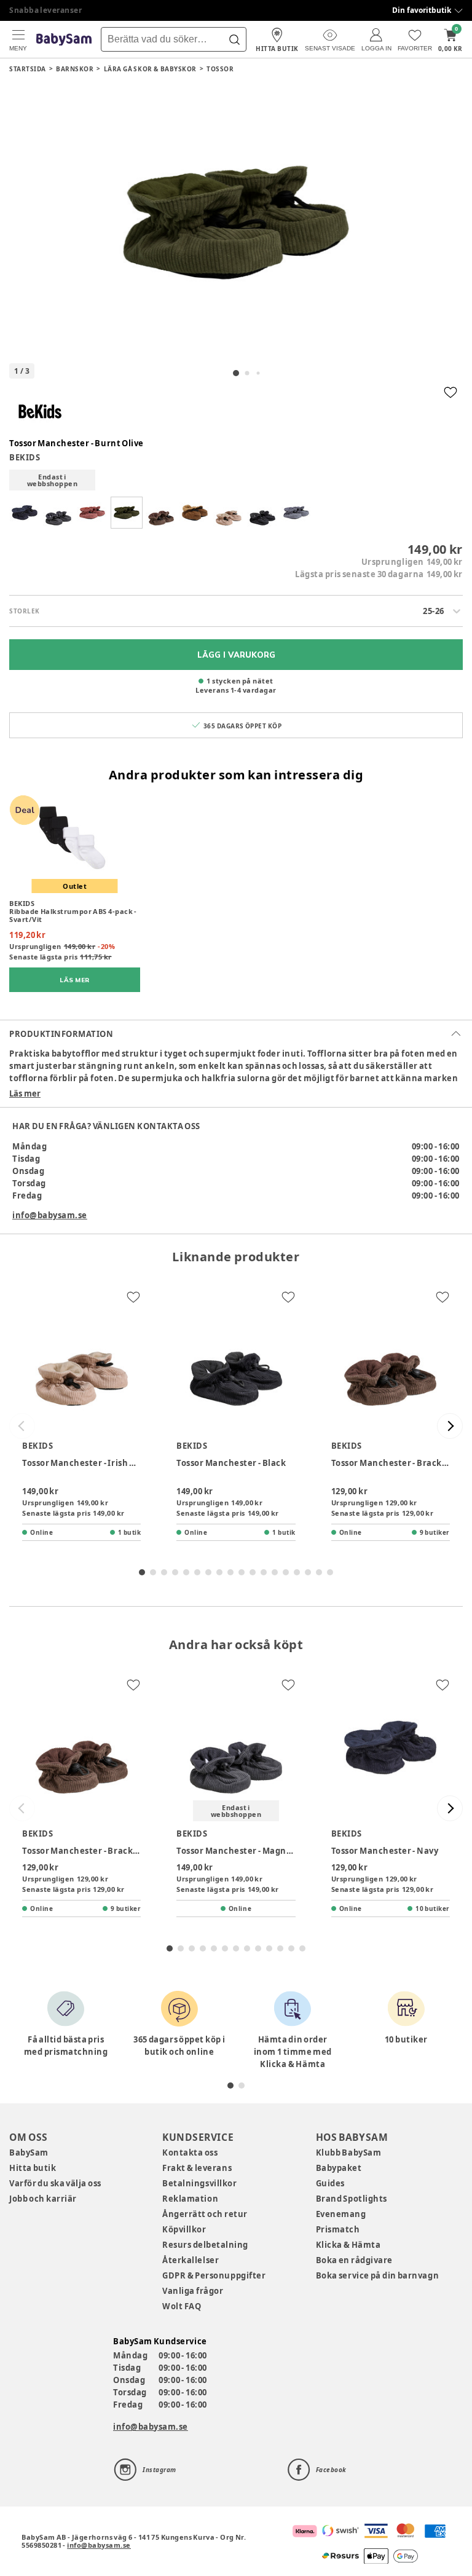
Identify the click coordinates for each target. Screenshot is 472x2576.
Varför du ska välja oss (55, 2183)
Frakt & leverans (197, 2168)
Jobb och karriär (43, 2199)
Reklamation (190, 2199)
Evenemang (341, 2214)
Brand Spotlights (352, 2199)
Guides (330, 2183)
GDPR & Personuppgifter (214, 2275)
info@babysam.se (50, 1215)
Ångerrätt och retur (205, 2214)
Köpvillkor (184, 2229)
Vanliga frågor (193, 2291)
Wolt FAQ (182, 2306)
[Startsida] (64, 40)
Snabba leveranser (46, 10)
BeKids (25, 457)
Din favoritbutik (422, 10)
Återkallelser (191, 2260)
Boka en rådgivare (354, 2260)
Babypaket (339, 2168)
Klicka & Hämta (348, 2245)
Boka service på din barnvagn (377, 2275)
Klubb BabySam (348, 2153)
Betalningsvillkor (199, 2183)
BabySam (29, 2153)
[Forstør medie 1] (236, 223)
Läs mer (25, 1093)
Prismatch (338, 2229)
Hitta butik (33, 2168)
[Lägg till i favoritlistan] (450, 392)
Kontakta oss (190, 2153)
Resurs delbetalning (205, 2245)
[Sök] (234, 39)
